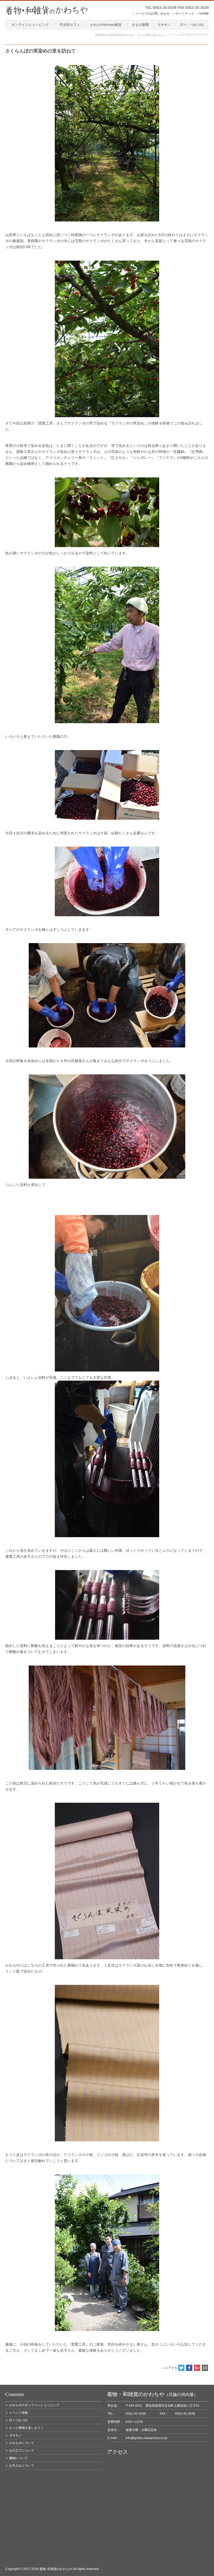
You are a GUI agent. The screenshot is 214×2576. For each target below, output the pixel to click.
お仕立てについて (22, 2451)
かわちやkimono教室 (106, 25)
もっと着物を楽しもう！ (26, 2428)
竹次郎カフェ (70, 25)
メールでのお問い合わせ (152, 14)
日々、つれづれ (192, 25)
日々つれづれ (19, 2420)
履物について (19, 2458)
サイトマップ (185, 14)
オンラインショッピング (30, 25)
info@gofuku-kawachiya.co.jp (146, 2438)
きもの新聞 (140, 25)
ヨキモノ (164, 25)
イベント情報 (19, 2413)
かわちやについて (22, 2443)
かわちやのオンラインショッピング (34, 2405)
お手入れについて (22, 2466)
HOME (204, 14)
